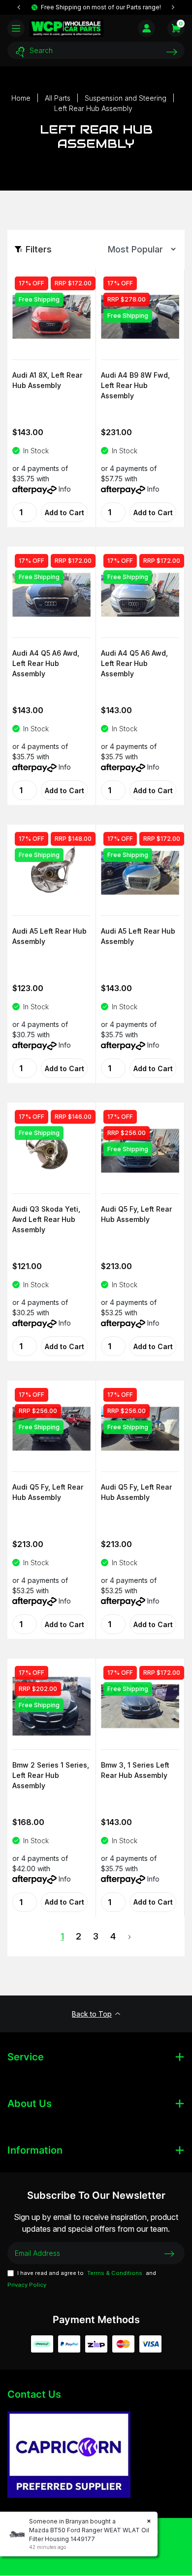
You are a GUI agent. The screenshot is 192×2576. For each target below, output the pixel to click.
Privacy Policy (27, 2285)
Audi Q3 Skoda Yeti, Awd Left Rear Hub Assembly (46, 1219)
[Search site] (172, 52)
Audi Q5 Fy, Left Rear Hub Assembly (136, 1214)
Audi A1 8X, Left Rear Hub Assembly (47, 380)
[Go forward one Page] (129, 1937)
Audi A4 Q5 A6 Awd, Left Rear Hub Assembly (46, 663)
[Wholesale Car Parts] (66, 28)
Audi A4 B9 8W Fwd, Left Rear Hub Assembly (135, 385)
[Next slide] (173, 7)
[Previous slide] (19, 7)
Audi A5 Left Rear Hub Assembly (49, 936)
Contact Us (34, 2394)
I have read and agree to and (82, 2279)
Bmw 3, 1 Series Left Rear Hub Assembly (135, 1770)
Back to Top (92, 2014)
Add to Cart (64, 512)
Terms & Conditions (115, 2273)
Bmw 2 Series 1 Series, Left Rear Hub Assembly (51, 1775)
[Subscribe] (169, 2253)
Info (65, 489)
